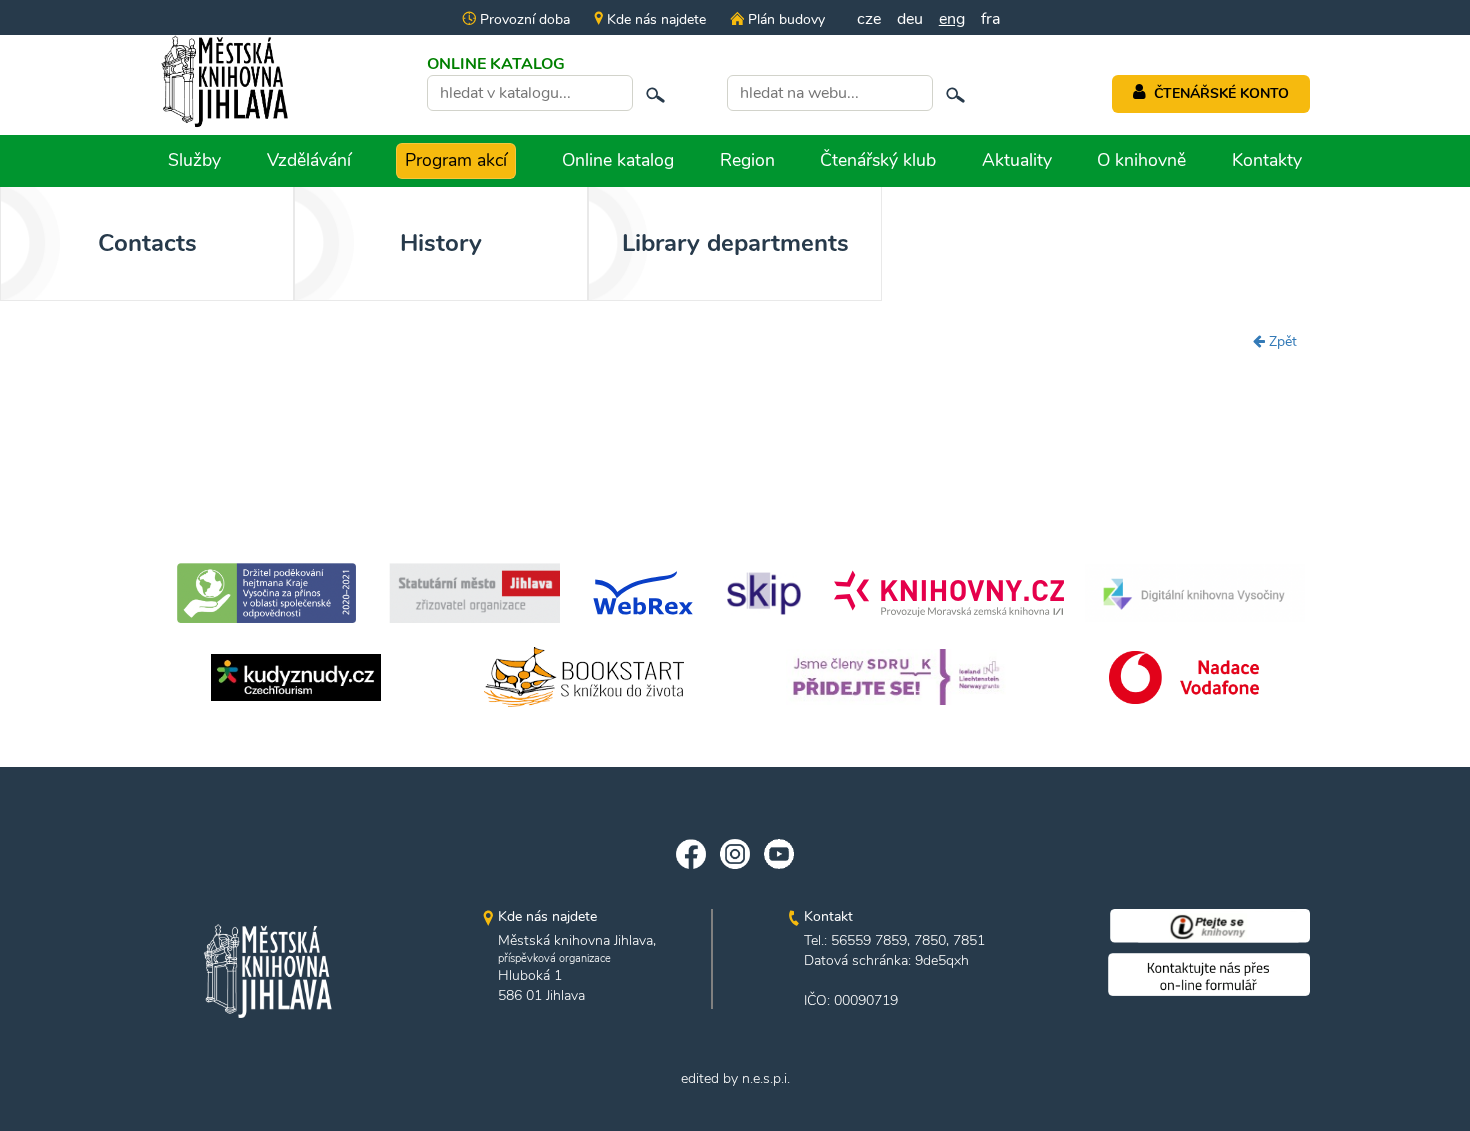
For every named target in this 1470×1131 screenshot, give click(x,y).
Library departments (735, 243)
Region (747, 160)
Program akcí (456, 160)
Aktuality (1017, 160)
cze (869, 19)
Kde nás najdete (654, 19)
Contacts (147, 243)
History (441, 243)
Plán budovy (784, 19)
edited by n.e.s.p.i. (735, 1078)
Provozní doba (523, 19)
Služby (194, 160)
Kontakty (1267, 160)
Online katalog (618, 160)
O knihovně (1141, 160)
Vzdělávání (309, 160)
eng (952, 19)
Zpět (1281, 341)
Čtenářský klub (878, 160)
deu (910, 19)
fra (990, 19)
